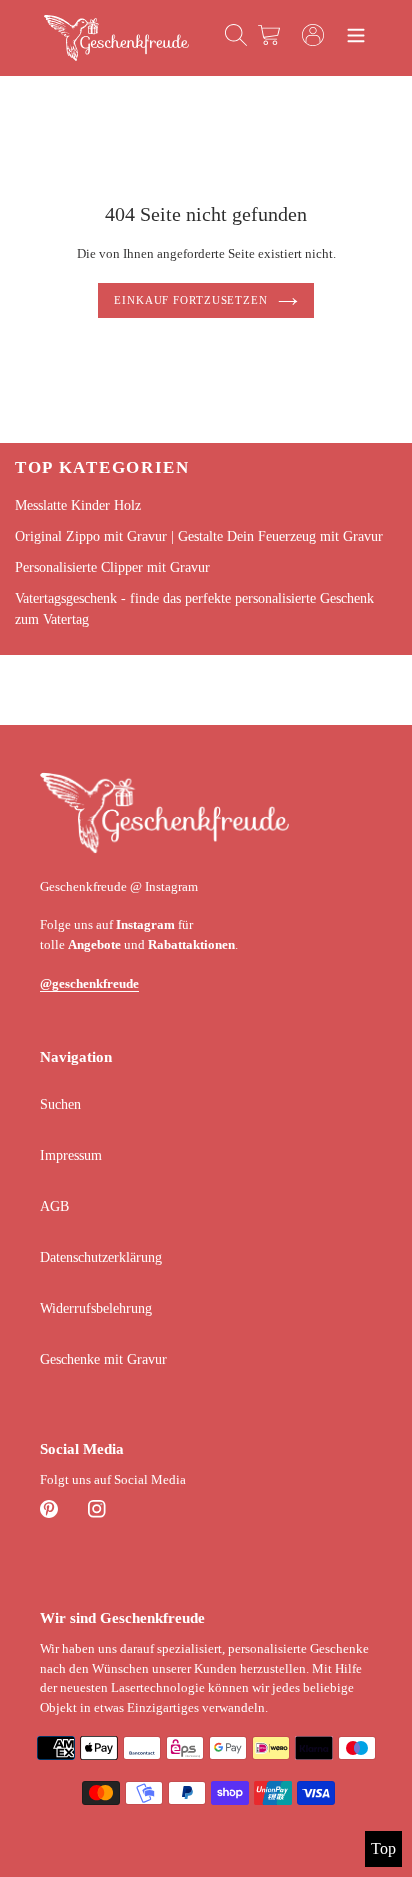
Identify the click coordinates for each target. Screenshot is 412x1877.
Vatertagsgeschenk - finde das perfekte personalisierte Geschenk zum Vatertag (194, 609)
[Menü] (356, 38)
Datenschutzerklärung (101, 1257)
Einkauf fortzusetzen (191, 300)
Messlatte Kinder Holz (78, 505)
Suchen (60, 1104)
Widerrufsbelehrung (96, 1308)
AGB (54, 1206)
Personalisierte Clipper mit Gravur (112, 567)
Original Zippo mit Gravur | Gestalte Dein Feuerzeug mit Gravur (199, 536)
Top (383, 1848)
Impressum (71, 1155)
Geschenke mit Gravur (103, 1359)
